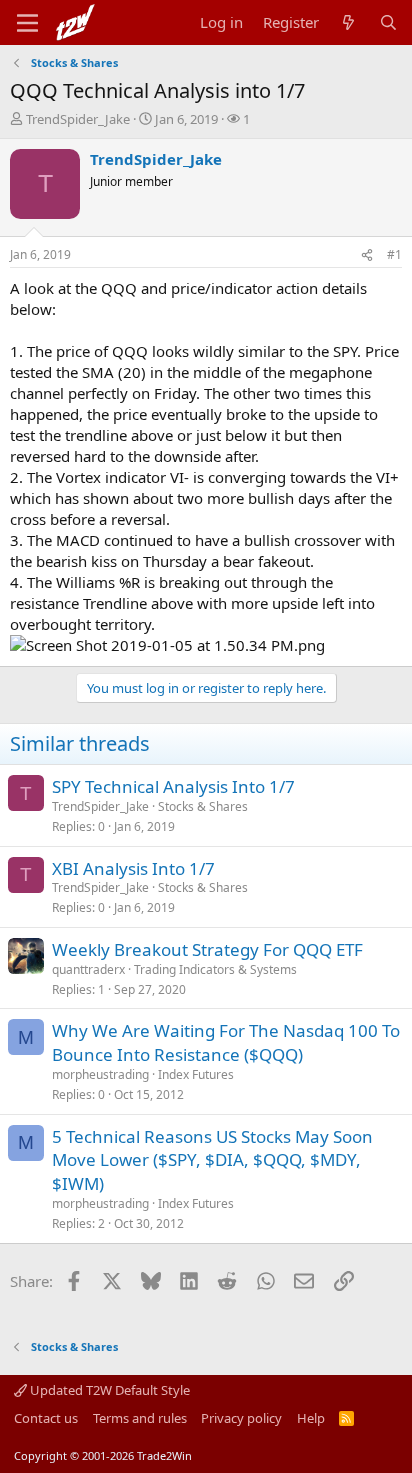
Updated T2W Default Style (108, 1390)
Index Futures (196, 1074)
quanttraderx (88, 969)
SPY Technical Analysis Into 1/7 (173, 786)
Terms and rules (140, 1418)
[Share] (367, 255)
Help (311, 1418)
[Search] (388, 22)
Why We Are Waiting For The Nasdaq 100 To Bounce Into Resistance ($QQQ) (226, 1042)
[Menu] (27, 23)
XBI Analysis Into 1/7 (133, 868)
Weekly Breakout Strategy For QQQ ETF (207, 949)
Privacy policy (241, 1418)
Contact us (46, 1418)
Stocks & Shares (203, 806)
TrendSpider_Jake (78, 119)
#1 (394, 254)
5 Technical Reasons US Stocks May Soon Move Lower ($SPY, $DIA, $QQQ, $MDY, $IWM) (212, 1160)
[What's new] (348, 22)
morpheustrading (100, 1074)
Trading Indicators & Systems (215, 969)
